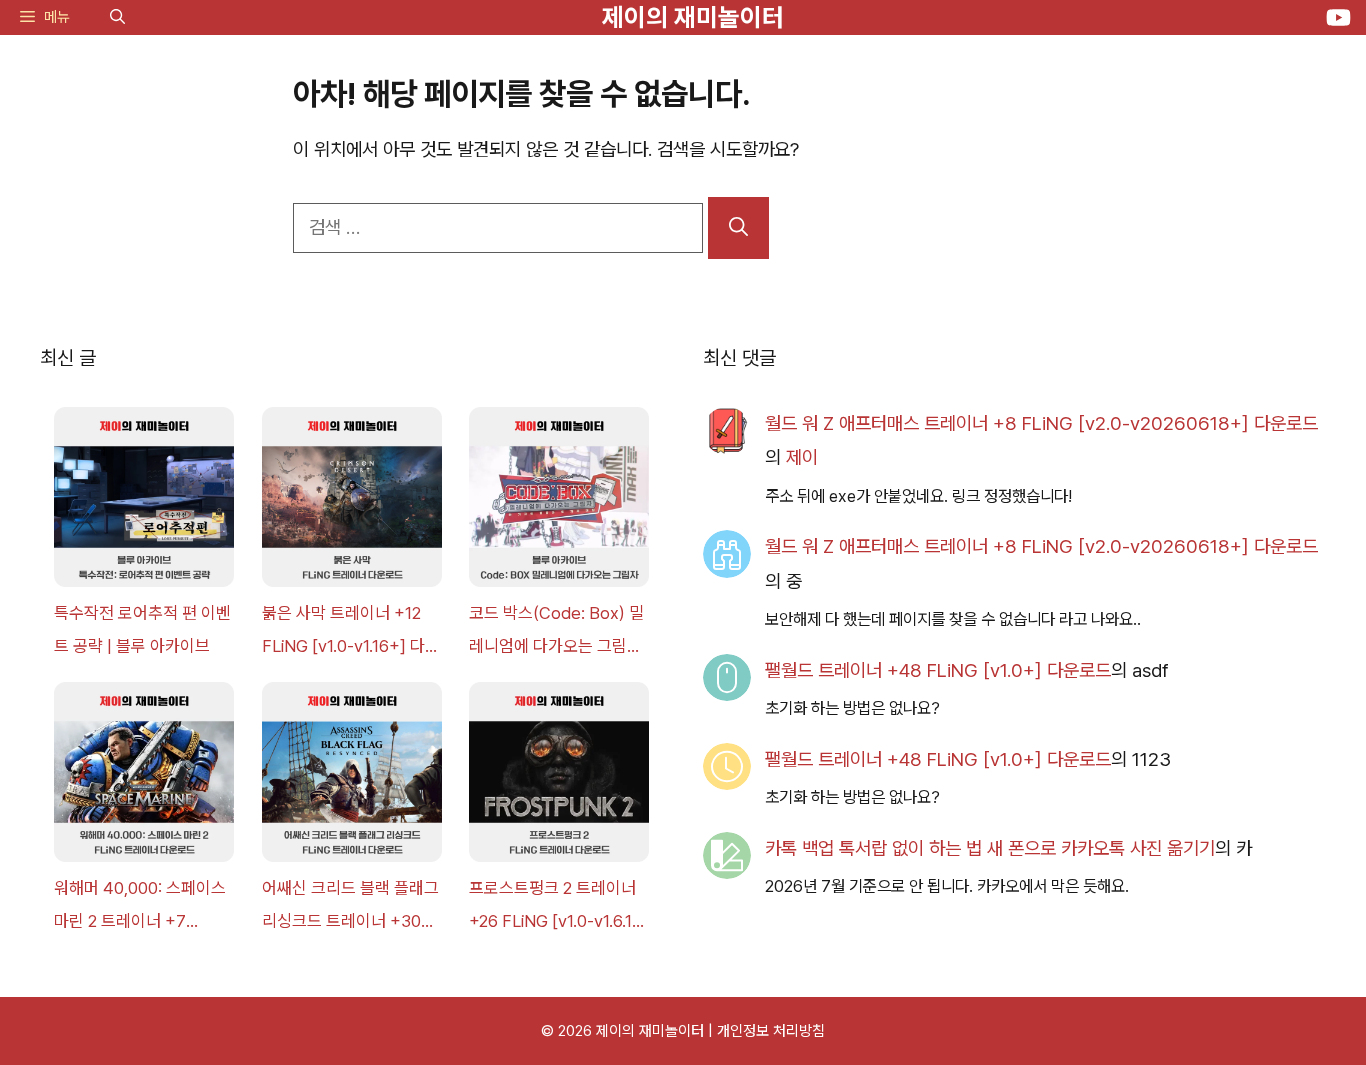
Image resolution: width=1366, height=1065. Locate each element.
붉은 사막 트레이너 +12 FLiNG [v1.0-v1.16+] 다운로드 (351, 632)
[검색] (738, 228)
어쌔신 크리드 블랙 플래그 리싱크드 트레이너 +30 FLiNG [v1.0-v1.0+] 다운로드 (350, 907)
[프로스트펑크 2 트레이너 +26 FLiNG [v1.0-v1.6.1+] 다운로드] (559, 777)
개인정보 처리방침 (771, 1031)
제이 (802, 457)
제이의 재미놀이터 (693, 17)
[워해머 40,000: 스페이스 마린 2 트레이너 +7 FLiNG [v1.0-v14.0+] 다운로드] (144, 777)
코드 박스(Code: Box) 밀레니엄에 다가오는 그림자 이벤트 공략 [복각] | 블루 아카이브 (556, 632)
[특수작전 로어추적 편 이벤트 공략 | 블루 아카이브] (144, 502)
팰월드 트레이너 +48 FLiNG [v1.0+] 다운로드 (938, 670)
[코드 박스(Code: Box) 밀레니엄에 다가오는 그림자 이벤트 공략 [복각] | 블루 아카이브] (559, 502)
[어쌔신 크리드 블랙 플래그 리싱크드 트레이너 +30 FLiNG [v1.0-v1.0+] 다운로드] (352, 777)
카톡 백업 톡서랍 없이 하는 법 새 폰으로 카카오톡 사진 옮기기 (990, 848)
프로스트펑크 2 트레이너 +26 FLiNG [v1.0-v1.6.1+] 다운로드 (559, 907)
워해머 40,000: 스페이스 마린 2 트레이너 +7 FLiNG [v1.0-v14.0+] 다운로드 (140, 907)
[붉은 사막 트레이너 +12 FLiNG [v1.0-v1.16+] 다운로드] (352, 502)
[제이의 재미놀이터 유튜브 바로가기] (1338, 17)
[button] (117, 17)
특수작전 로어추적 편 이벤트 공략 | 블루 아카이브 (142, 629)
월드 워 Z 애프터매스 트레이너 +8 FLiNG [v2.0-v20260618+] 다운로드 (1041, 423)
